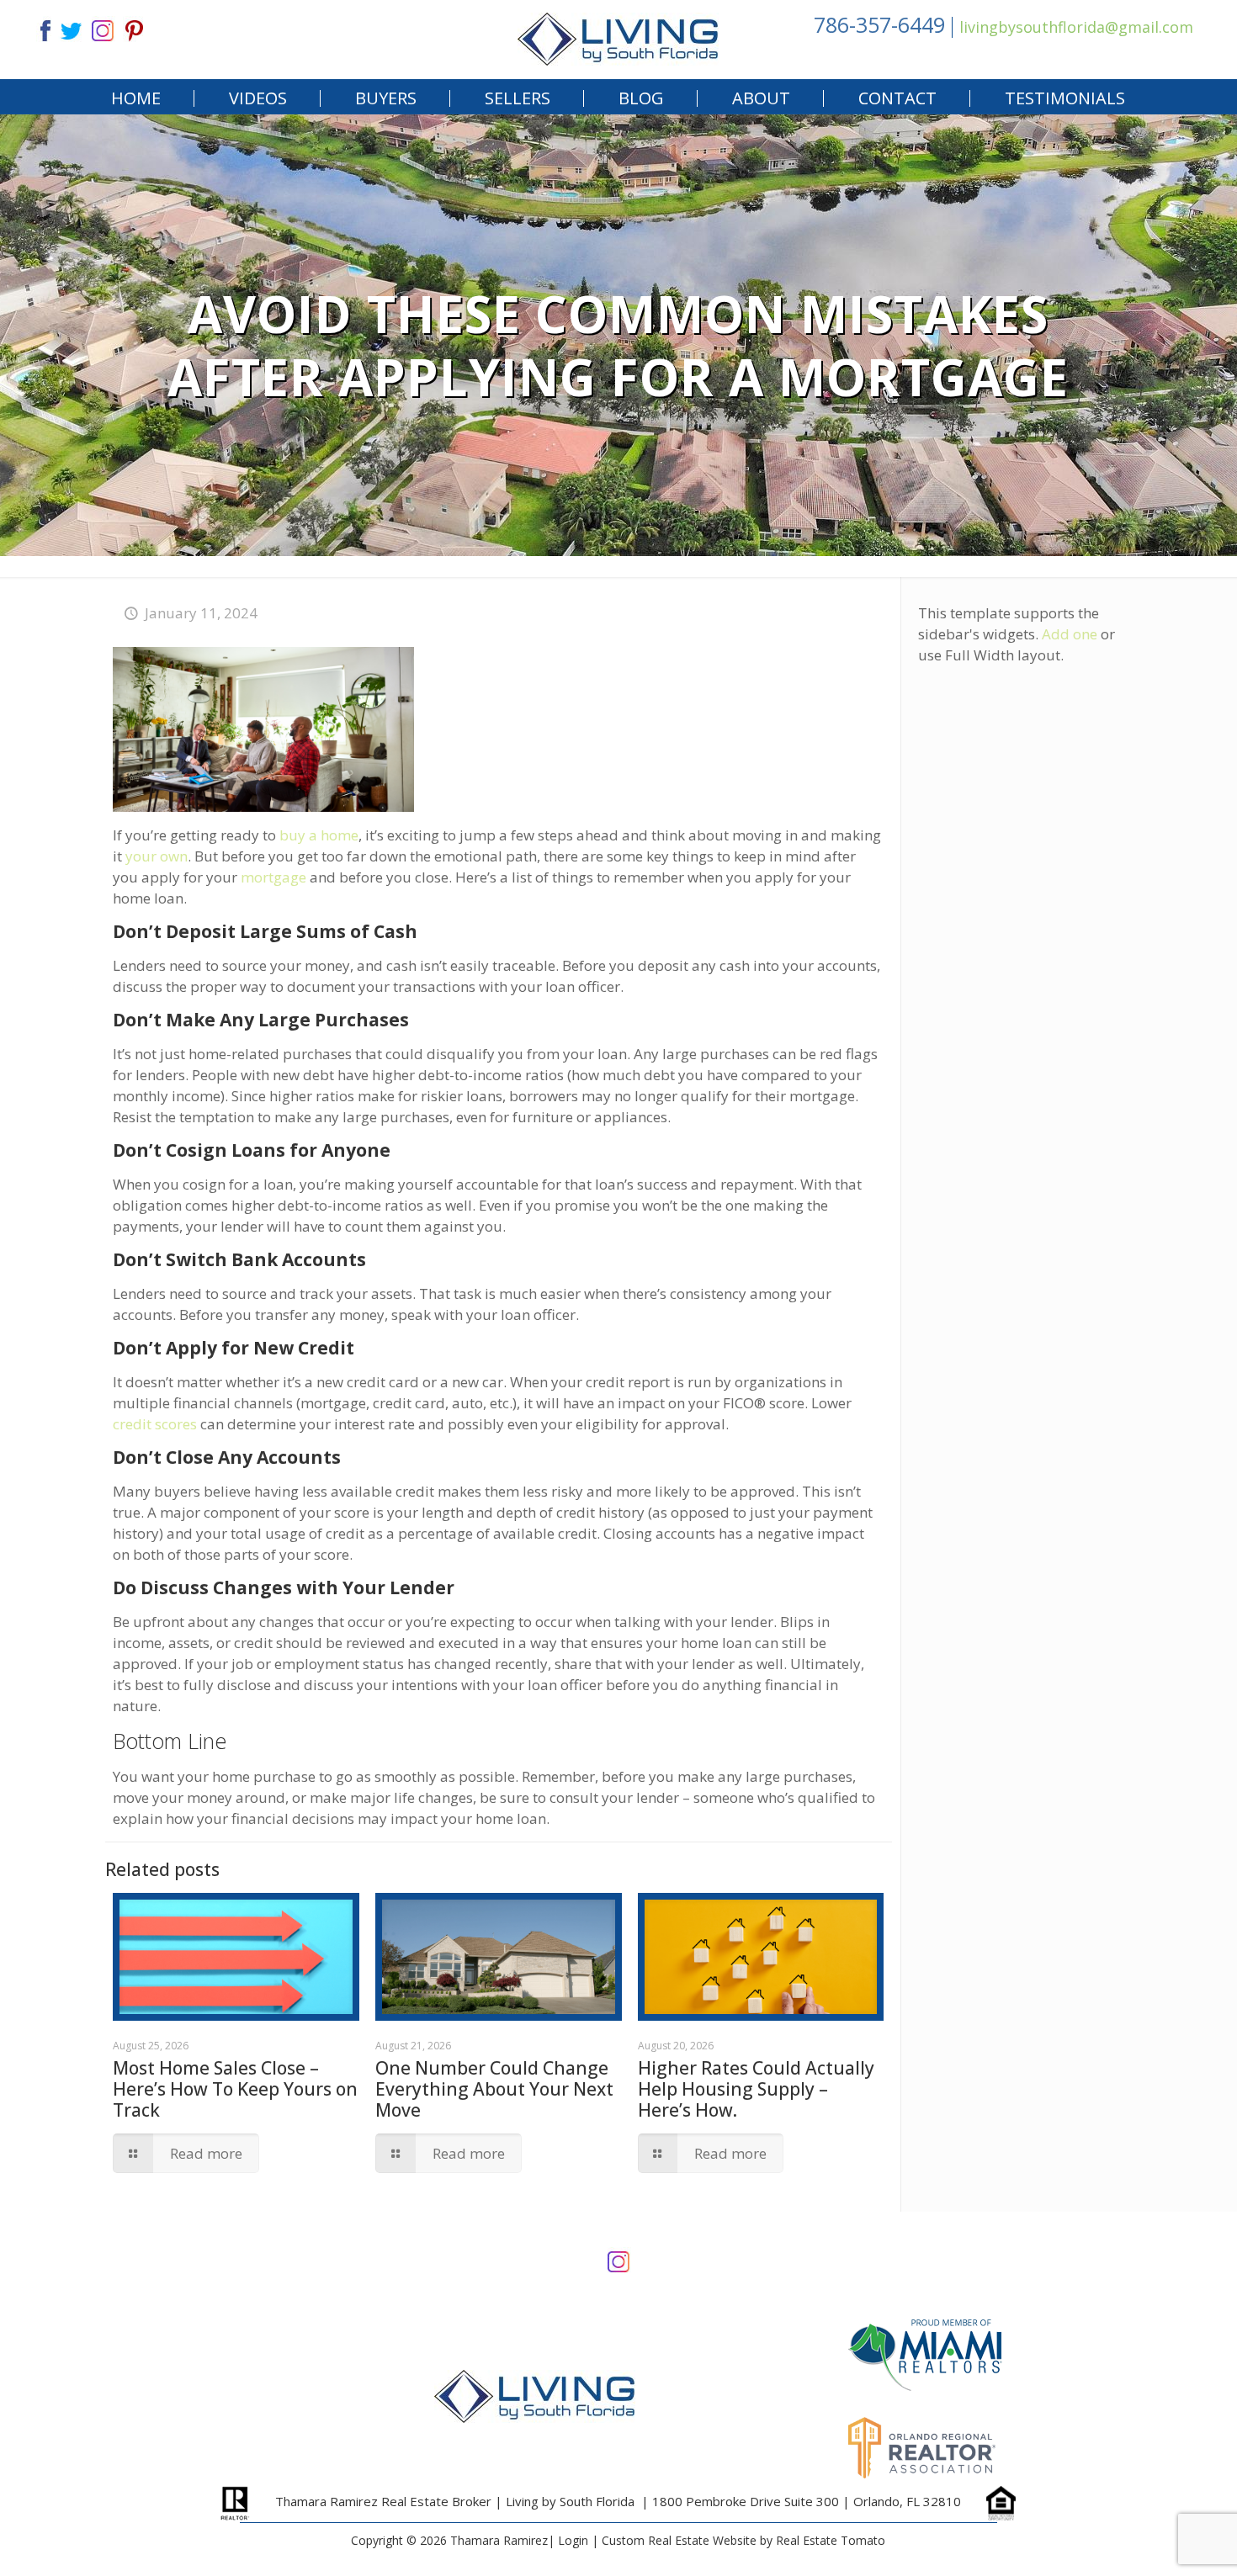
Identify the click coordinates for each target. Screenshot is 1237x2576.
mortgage (273, 877)
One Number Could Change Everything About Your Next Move (494, 2089)
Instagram (618, 2260)
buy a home (319, 835)
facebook (39, 29)
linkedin (103, 29)
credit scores (155, 1424)
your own (157, 856)
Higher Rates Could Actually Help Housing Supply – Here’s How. (756, 2089)
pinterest (135, 29)
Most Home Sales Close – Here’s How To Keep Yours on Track (235, 2089)
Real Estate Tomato (831, 2540)
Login (573, 2540)
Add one (1070, 634)
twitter (71, 29)
